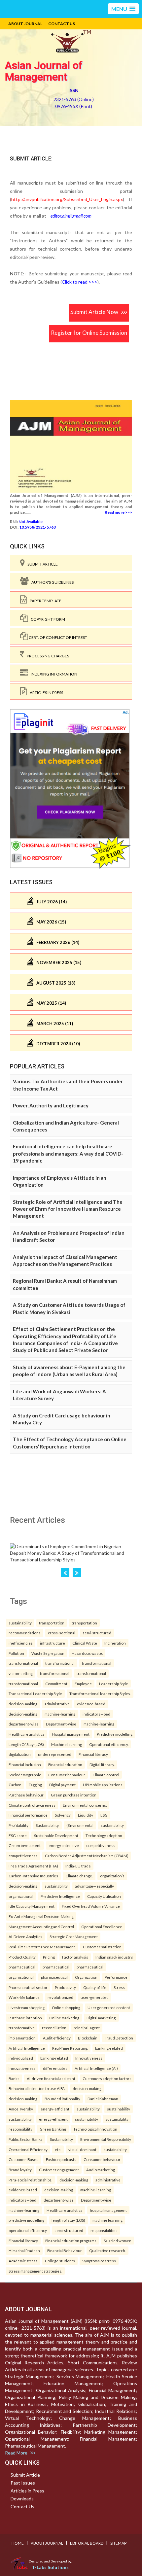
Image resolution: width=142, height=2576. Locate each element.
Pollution (16, 1653)
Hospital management (71, 1734)
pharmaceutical (22, 1967)
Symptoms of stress (99, 2261)
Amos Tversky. (21, 2109)
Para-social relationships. (30, 2180)
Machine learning (67, 1744)
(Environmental (80, 1825)
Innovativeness (89, 2058)
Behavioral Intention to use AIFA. (37, 2088)
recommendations (25, 1633)
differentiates (55, 2068)
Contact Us (62, 24)
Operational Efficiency (28, 2149)
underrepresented (55, 1754)
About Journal (25, 24)
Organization (86, 1977)
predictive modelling (26, 2220)
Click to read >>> (80, 282)
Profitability (18, 1825)
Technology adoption (104, 1835)
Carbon (15, 1785)
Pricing (49, 1957)
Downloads (22, 2499)
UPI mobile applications (103, 1785)
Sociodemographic (25, 1775)
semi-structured (97, 1633)
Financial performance (28, 1815)
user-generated (95, 1997)
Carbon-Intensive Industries (33, 1876)
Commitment (56, 1684)
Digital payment (62, 1785)
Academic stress (23, 2261)
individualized (21, 2058)
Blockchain (88, 2038)
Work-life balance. (24, 1997)
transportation (52, 1623)
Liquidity (86, 1815)
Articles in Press (45, 693)
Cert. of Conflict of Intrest (58, 637)
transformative (22, 2028)
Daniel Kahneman (103, 2099)
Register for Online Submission (89, 333)
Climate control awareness (32, 1805)
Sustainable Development (56, 1835)
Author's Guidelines (51, 582)
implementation (22, 2038)
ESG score (18, 1835)
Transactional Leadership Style (35, 1693)
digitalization (20, 1754)
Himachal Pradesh (24, 2250)
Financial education (65, 1764)
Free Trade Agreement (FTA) (33, 1866)
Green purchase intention (74, 1795)
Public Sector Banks (26, 2139)
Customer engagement (59, 2170)
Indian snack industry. (114, 1957)
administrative (57, 1704)
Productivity (65, 1987)
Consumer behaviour (67, 1775)
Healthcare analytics (27, 1734)
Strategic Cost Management (74, 1936)
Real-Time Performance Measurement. (42, 1947)
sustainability (20, 1623)
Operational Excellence (102, 1927)
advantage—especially (94, 1886)
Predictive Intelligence (60, 1896)
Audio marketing (101, 2170)
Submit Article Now (96, 312)
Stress (119, 1987)
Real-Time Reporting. (70, 2048)
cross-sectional (62, 1633)
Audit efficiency (57, 2038)
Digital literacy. (102, 1764)
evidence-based (91, 1704)
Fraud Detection (119, 2038)
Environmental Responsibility (106, 2139)
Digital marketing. (101, 2018)
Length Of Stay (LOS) (26, 1744)
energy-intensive (64, 1845)
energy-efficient (55, 2109)
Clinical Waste (85, 1643)
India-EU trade (78, 1866)
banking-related (109, 2048)
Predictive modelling (115, 1734)
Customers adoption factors (107, 2078)
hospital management (108, 2210)
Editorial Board (87, 2543)
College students (60, 2261)
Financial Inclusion (25, 1764)
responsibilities (104, 2230)
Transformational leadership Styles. (100, 1693)
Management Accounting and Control (41, 1927)
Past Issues (23, 2483)
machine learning (107, 2220)
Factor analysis (75, 1957)
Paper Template (44, 601)
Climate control (106, 1775)
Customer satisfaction (102, 1947)
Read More (18, 2453)
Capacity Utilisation (104, 1896)
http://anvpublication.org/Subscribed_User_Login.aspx (67, 199)
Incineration (115, 1643)
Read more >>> (118, 512)
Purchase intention (25, 2018)
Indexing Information (53, 674)
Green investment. (25, 1845)
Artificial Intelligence (27, 2048)
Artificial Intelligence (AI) (96, 2068)
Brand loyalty (20, 2170)
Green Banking (53, 2129)
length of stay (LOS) (68, 2220)
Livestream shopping (27, 2007)
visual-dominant (82, 2149)
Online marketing (64, 2018)
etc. (58, 2149)
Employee (83, 1684)
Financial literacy (93, 1754)
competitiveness (101, 1845)
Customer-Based (24, 2159)
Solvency (63, 1815)
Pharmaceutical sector (28, 1987)
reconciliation (54, 2028)
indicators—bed (96, 1714)
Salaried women (118, 2241)
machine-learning (60, 1714)
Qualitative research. (107, 2250)
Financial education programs (71, 2241)
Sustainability (61, 2139)
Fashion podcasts (61, 2159)
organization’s (112, 1876)
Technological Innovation (95, 2129)
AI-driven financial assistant (51, 2078)
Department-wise (61, 1724)
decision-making (23, 1704)
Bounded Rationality (62, 2099)
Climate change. (79, 1876)
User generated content (109, 2007)
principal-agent (87, 2028)
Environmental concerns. (85, 1805)
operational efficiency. (28, 2230)
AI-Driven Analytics (25, 1936)
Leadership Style (114, 1684)
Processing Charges (47, 656)
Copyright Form (47, 619)
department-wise (24, 1724)
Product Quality (22, 1957)
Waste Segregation (48, 1653)
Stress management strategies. (35, 2271)
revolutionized (60, 1997)
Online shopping (66, 2007)
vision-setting (21, 1673)
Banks (14, 2078)
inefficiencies (21, 1643)
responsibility (20, 2129)
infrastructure (53, 1643)
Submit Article (41, 564)
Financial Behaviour (65, 2250)
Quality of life (95, 1987)
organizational (21, 1896)
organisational (21, 1977)
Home (18, 2543)
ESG (104, 1815)
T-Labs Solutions (50, 2567)
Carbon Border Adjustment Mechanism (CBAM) (87, 1856)
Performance (116, 1977)
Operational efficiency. (109, 1744)
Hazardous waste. (87, 1653)
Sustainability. (47, 1825)
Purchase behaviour (26, 1795)
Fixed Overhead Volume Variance (91, 1906)
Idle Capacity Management (32, 1906)
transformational (23, 1663)
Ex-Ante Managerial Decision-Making (41, 1916)
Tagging (35, 1785)
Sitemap (118, 2543)
